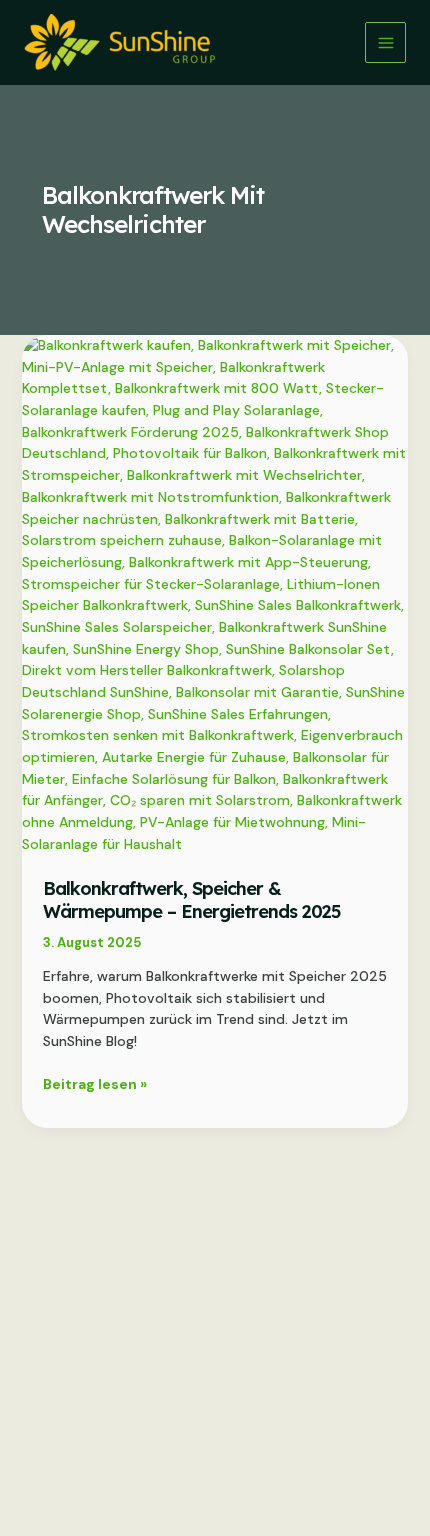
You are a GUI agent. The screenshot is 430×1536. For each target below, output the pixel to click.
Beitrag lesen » (95, 1085)
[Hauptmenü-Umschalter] (385, 42)
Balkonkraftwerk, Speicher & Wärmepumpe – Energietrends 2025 (192, 900)
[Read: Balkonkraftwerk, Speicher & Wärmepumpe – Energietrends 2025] (215, 594)
